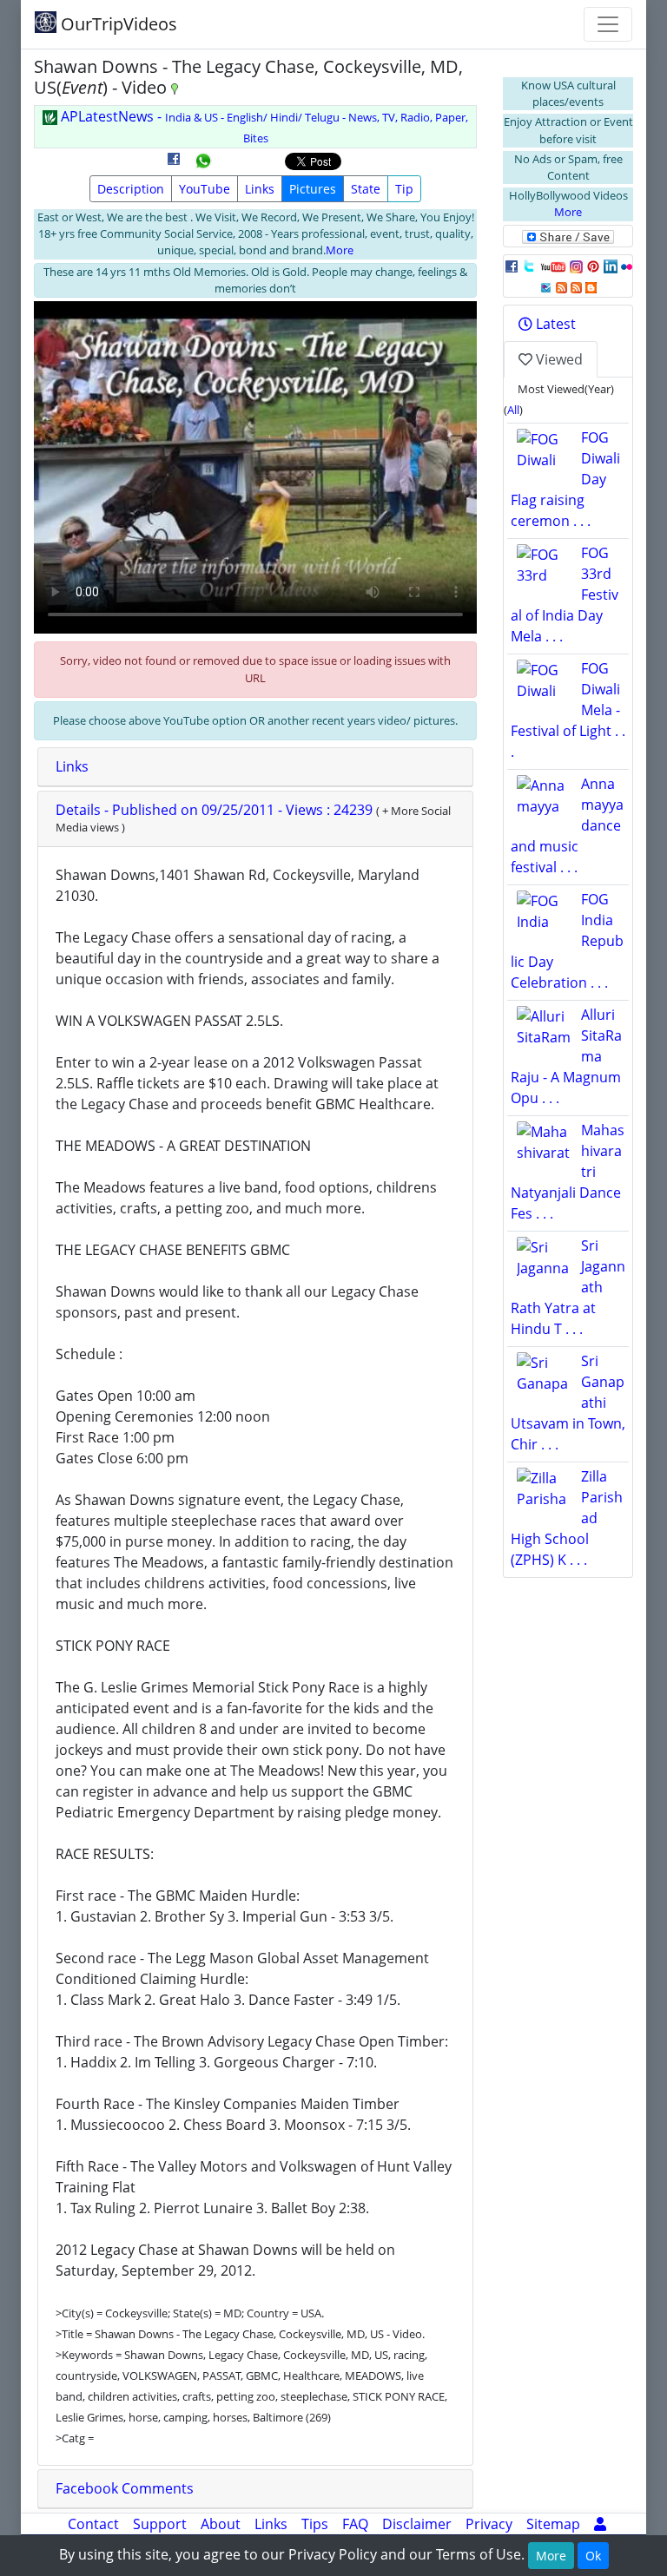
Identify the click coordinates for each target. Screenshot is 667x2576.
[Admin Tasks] (600, 2524)
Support (160, 2524)
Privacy (489, 2524)
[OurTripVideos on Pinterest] (593, 266)
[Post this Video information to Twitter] (529, 266)
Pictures (313, 189)
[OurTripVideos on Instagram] (576, 266)
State (366, 189)
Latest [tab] (554, 324)
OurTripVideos (117, 24)
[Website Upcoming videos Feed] (576, 286)
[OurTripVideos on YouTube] (553, 266)
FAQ (355, 2524)
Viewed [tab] (558, 359)
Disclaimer (417, 2524)
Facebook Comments (125, 2488)
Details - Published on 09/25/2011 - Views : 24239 (216, 810)
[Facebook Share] (174, 165)
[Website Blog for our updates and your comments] (591, 286)
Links (260, 189)
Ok (593, 2556)
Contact (93, 2524)
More (340, 250)
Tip (404, 189)
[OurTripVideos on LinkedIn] (611, 266)
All (513, 410)
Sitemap (553, 2524)
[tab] (255, 767)
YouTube (205, 189)
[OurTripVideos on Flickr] (627, 266)
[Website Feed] (561, 286)
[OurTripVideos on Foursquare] (546, 286)
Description (131, 189)
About (221, 2524)
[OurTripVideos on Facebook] (512, 266)
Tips (315, 2524)
